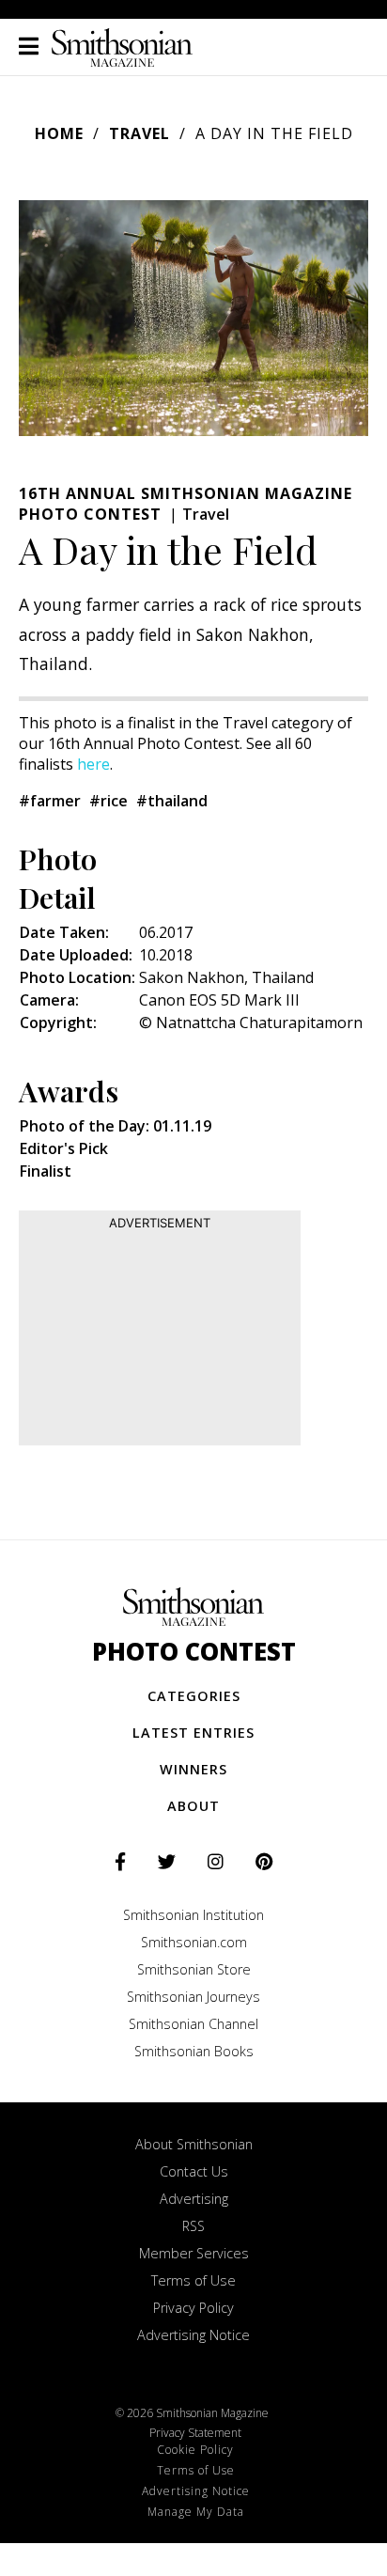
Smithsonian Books (194, 2051)
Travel (139, 133)
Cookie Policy (195, 2450)
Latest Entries (193, 1733)
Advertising (194, 2199)
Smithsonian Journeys (193, 1997)
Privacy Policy (193, 2308)
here (93, 764)
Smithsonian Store (194, 1969)
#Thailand (172, 801)
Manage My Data (196, 2512)
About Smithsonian (194, 2144)
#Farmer (50, 801)
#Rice (108, 801)
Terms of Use (193, 2280)
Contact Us (194, 2171)
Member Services (194, 2253)
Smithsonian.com (194, 1942)
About (193, 1806)
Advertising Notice (193, 2335)
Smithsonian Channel (193, 2024)
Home (59, 133)
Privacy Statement (195, 2433)
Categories (194, 1696)
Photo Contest (194, 1652)
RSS (193, 2226)
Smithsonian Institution (193, 1915)
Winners (193, 1769)
